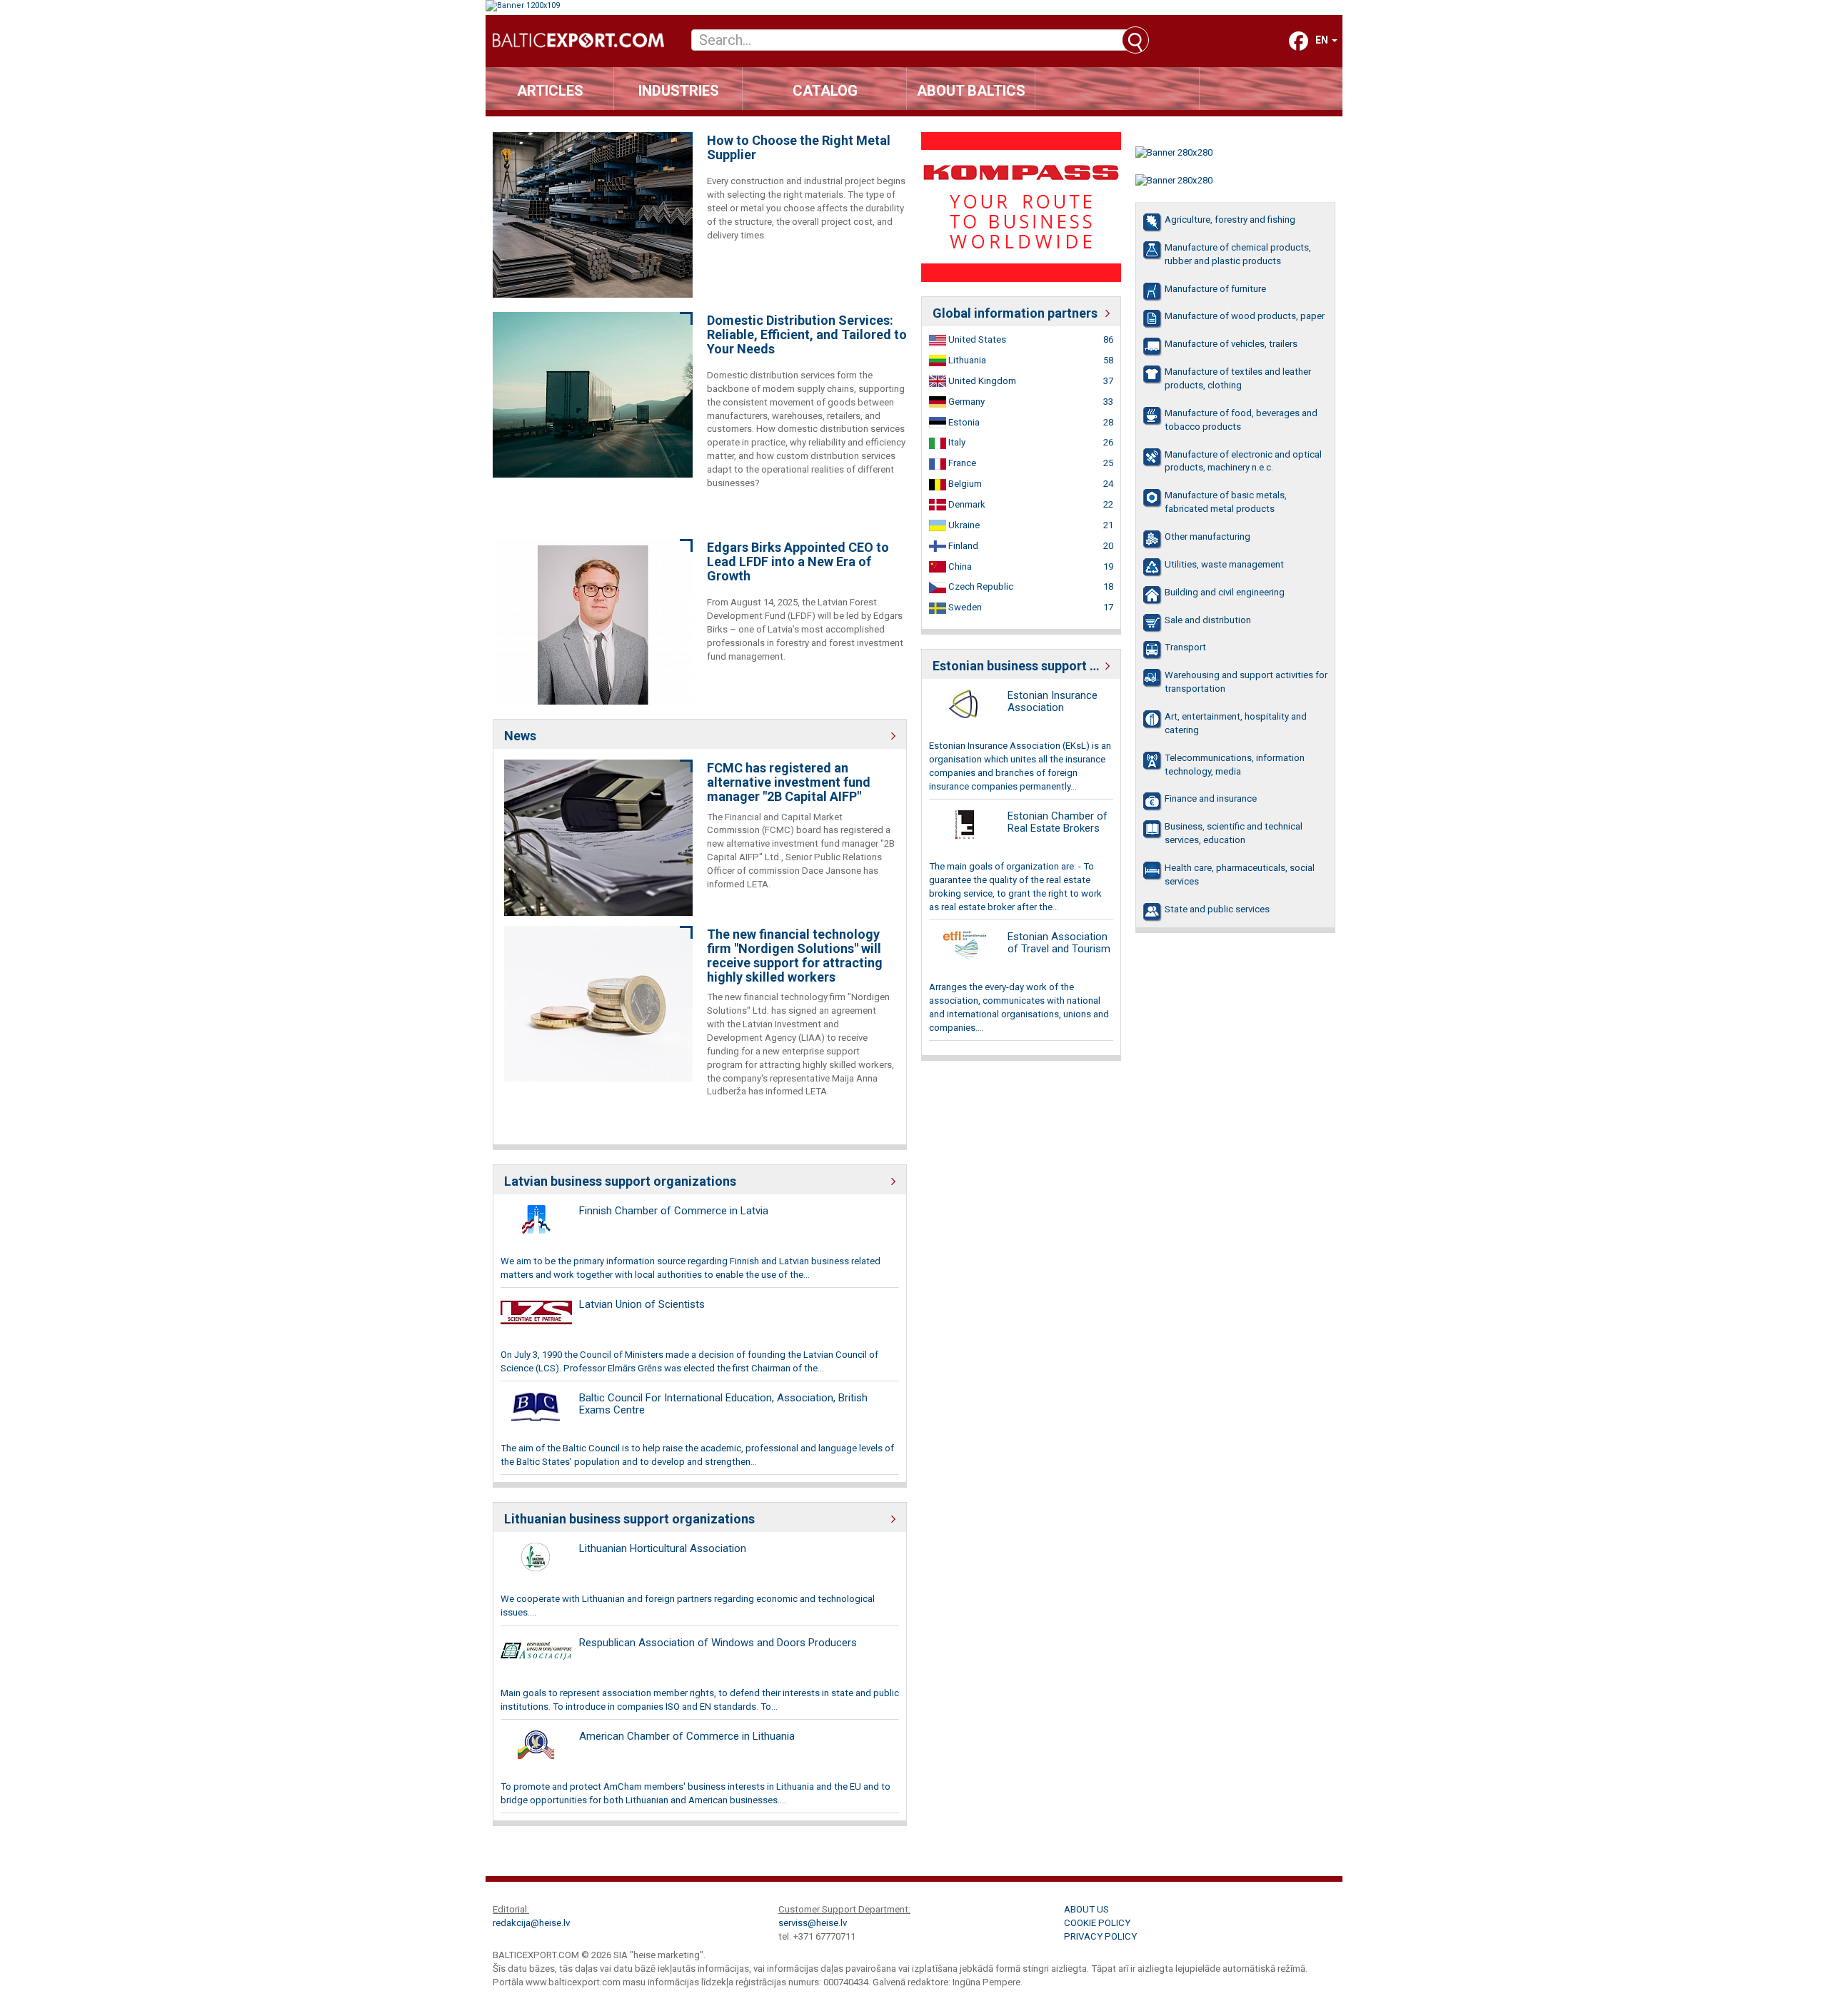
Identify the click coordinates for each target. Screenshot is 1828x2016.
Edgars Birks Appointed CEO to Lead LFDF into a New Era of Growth (798, 561)
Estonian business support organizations (1021, 666)
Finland (962, 546)
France (961, 463)
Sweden (964, 607)
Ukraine (963, 525)
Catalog (825, 91)
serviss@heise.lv (813, 1923)
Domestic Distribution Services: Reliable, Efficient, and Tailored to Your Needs (807, 334)
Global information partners (1015, 313)
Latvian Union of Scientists (642, 1304)
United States (976, 339)
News (520, 736)
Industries (679, 91)
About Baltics (971, 91)
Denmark (966, 504)
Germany (965, 402)
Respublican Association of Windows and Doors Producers (718, 1643)
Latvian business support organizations (620, 1181)
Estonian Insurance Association (1053, 701)
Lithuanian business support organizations (629, 1519)
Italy (956, 442)
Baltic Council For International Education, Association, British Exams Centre (723, 1404)
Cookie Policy (1097, 1923)
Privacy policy (1100, 1936)
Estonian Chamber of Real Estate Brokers (1058, 822)
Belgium (964, 484)
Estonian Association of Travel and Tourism (1059, 943)
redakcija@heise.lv (531, 1923)
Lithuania (966, 360)
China (959, 566)
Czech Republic (980, 586)
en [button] (1323, 40)
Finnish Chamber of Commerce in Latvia (674, 1211)
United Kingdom (981, 381)
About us (1086, 1909)
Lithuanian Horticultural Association (663, 1548)
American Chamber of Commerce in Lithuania (687, 1736)
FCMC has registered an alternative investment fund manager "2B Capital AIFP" (789, 782)
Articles (550, 91)
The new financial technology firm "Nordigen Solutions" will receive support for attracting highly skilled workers (795, 956)
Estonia (963, 422)
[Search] (1135, 40)
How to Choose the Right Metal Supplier (799, 148)
